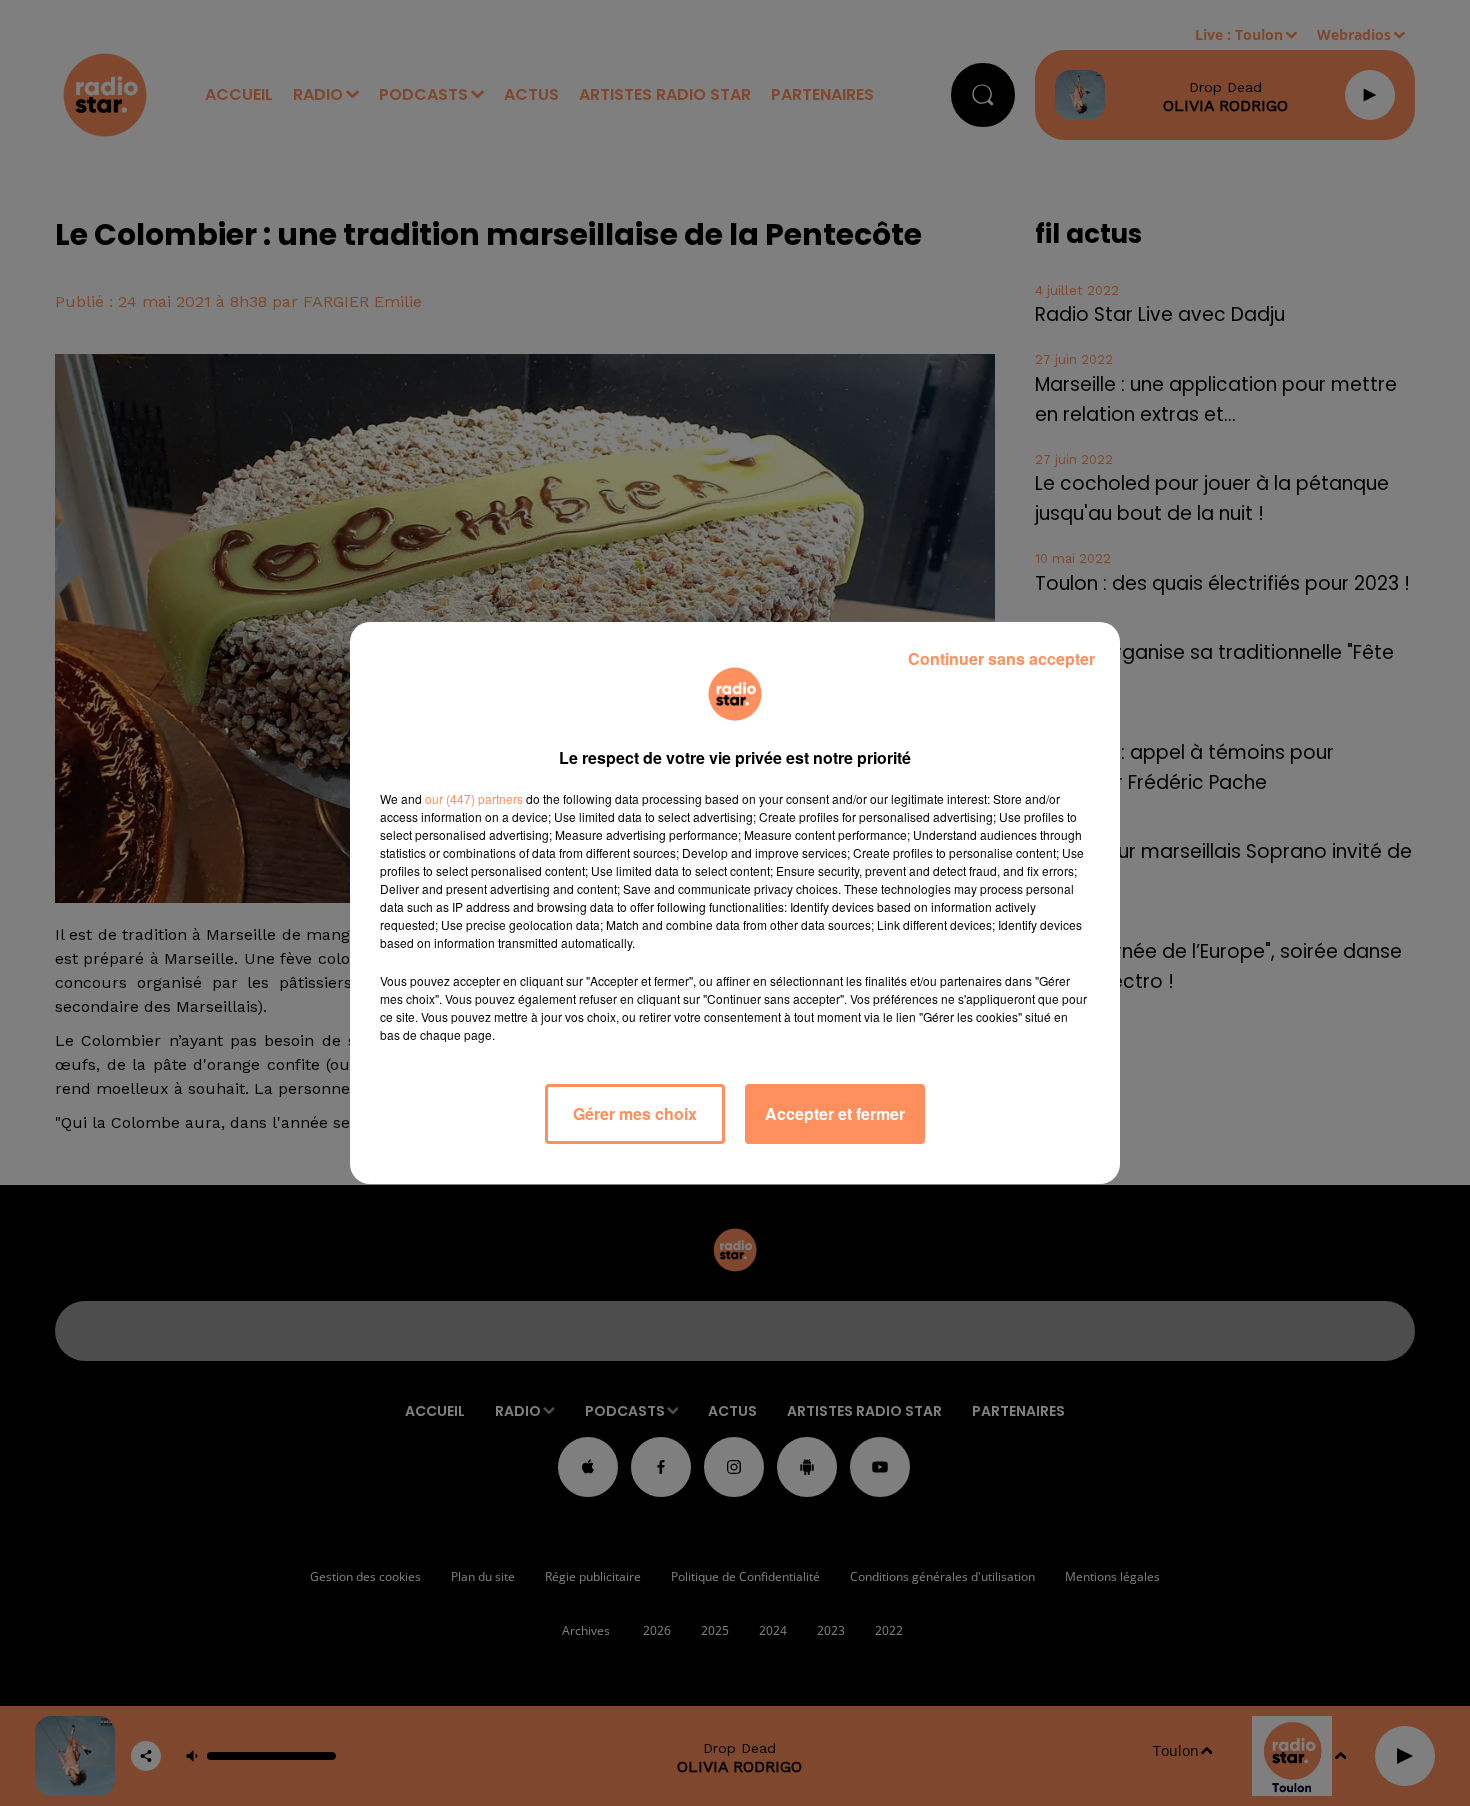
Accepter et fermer (835, 1113)
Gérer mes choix (635, 1113)
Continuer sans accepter (1001, 658)
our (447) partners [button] (474, 798)
